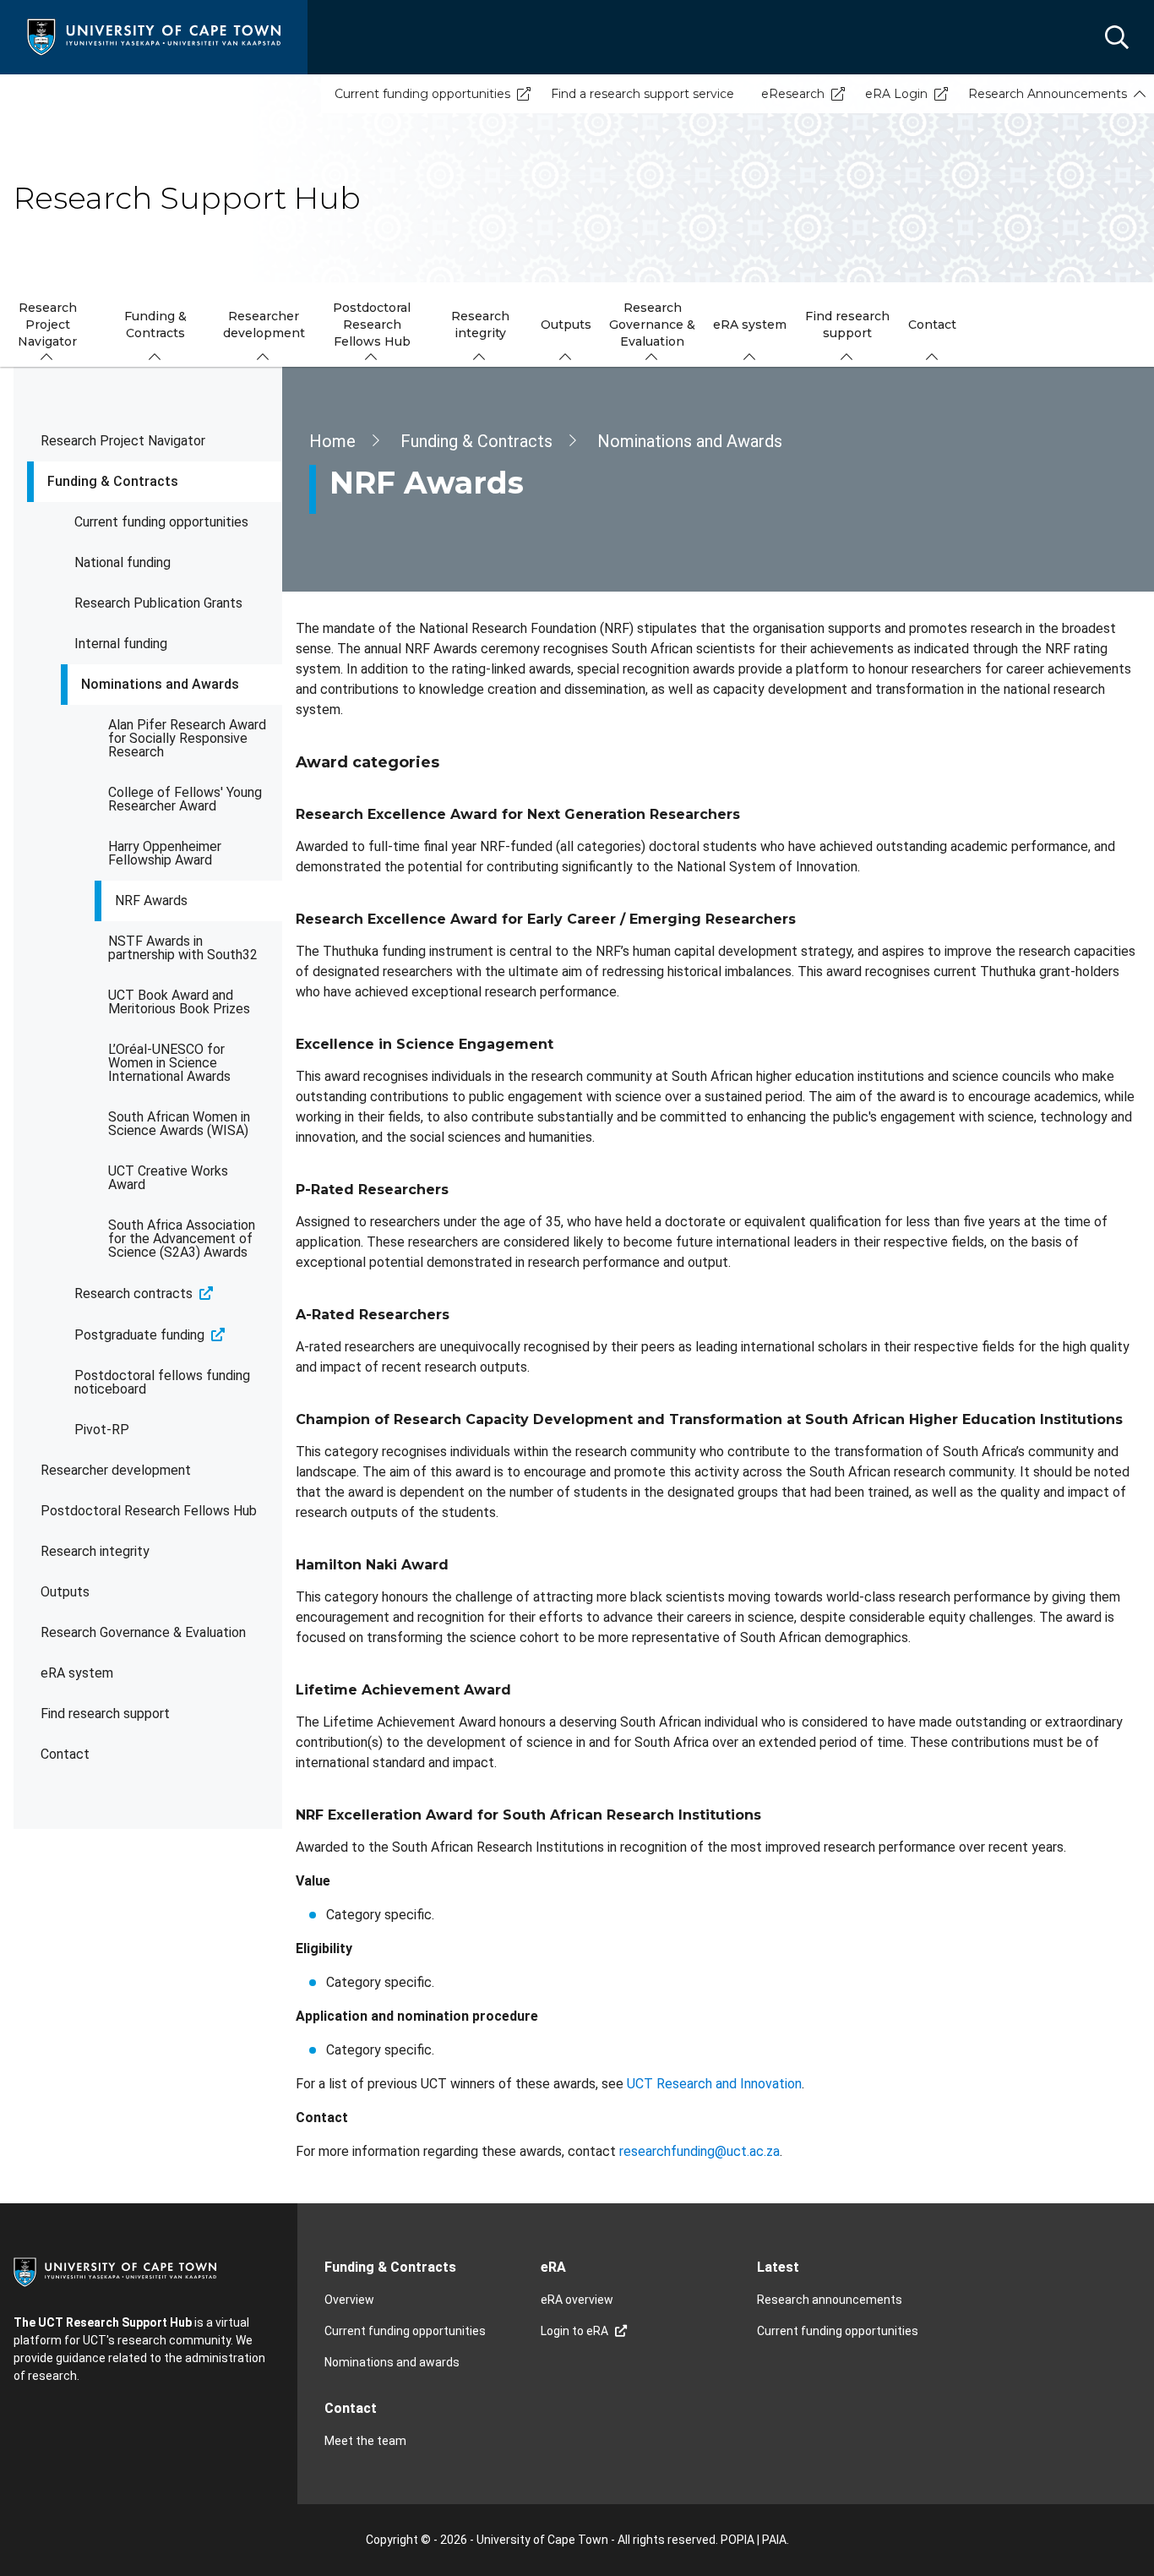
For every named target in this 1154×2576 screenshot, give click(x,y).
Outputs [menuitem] (566, 325)
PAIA (774, 2540)
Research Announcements (1048, 94)
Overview (349, 2300)
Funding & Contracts (113, 481)
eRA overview (577, 2300)
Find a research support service (642, 94)
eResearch (793, 94)
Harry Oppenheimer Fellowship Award (165, 853)
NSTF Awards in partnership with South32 (183, 948)
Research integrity (95, 1551)
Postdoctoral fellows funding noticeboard (162, 1382)
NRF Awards (151, 901)
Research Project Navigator (123, 441)
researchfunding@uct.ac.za (699, 2151)
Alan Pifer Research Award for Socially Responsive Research (187, 738)
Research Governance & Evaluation (143, 1632)
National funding (122, 562)
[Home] (154, 36)
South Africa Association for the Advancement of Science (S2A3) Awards (182, 1239)
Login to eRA (574, 2331)
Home (332, 441)
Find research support (105, 1714)
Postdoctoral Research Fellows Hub (149, 1511)
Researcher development (116, 1470)
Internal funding (121, 644)
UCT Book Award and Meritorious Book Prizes (179, 1002)
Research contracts (133, 1293)
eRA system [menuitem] (750, 325)
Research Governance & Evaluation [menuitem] (652, 325)
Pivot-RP (102, 1430)
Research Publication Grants (158, 603)
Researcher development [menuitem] (264, 325)
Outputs (65, 1592)
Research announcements (830, 2300)
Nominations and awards (392, 2362)
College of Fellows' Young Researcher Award (185, 799)
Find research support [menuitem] (847, 325)
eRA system (77, 1673)
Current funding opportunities (422, 94)
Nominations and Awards (160, 684)
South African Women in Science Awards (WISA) (179, 1124)
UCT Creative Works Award (168, 1178)
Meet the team (365, 2441)
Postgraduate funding (139, 1335)
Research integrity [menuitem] (480, 325)
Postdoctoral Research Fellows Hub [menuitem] (372, 325)
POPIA (738, 2540)
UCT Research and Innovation (714, 2084)
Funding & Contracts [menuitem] (155, 325)
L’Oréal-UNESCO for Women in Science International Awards (169, 1063)
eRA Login (896, 94)
